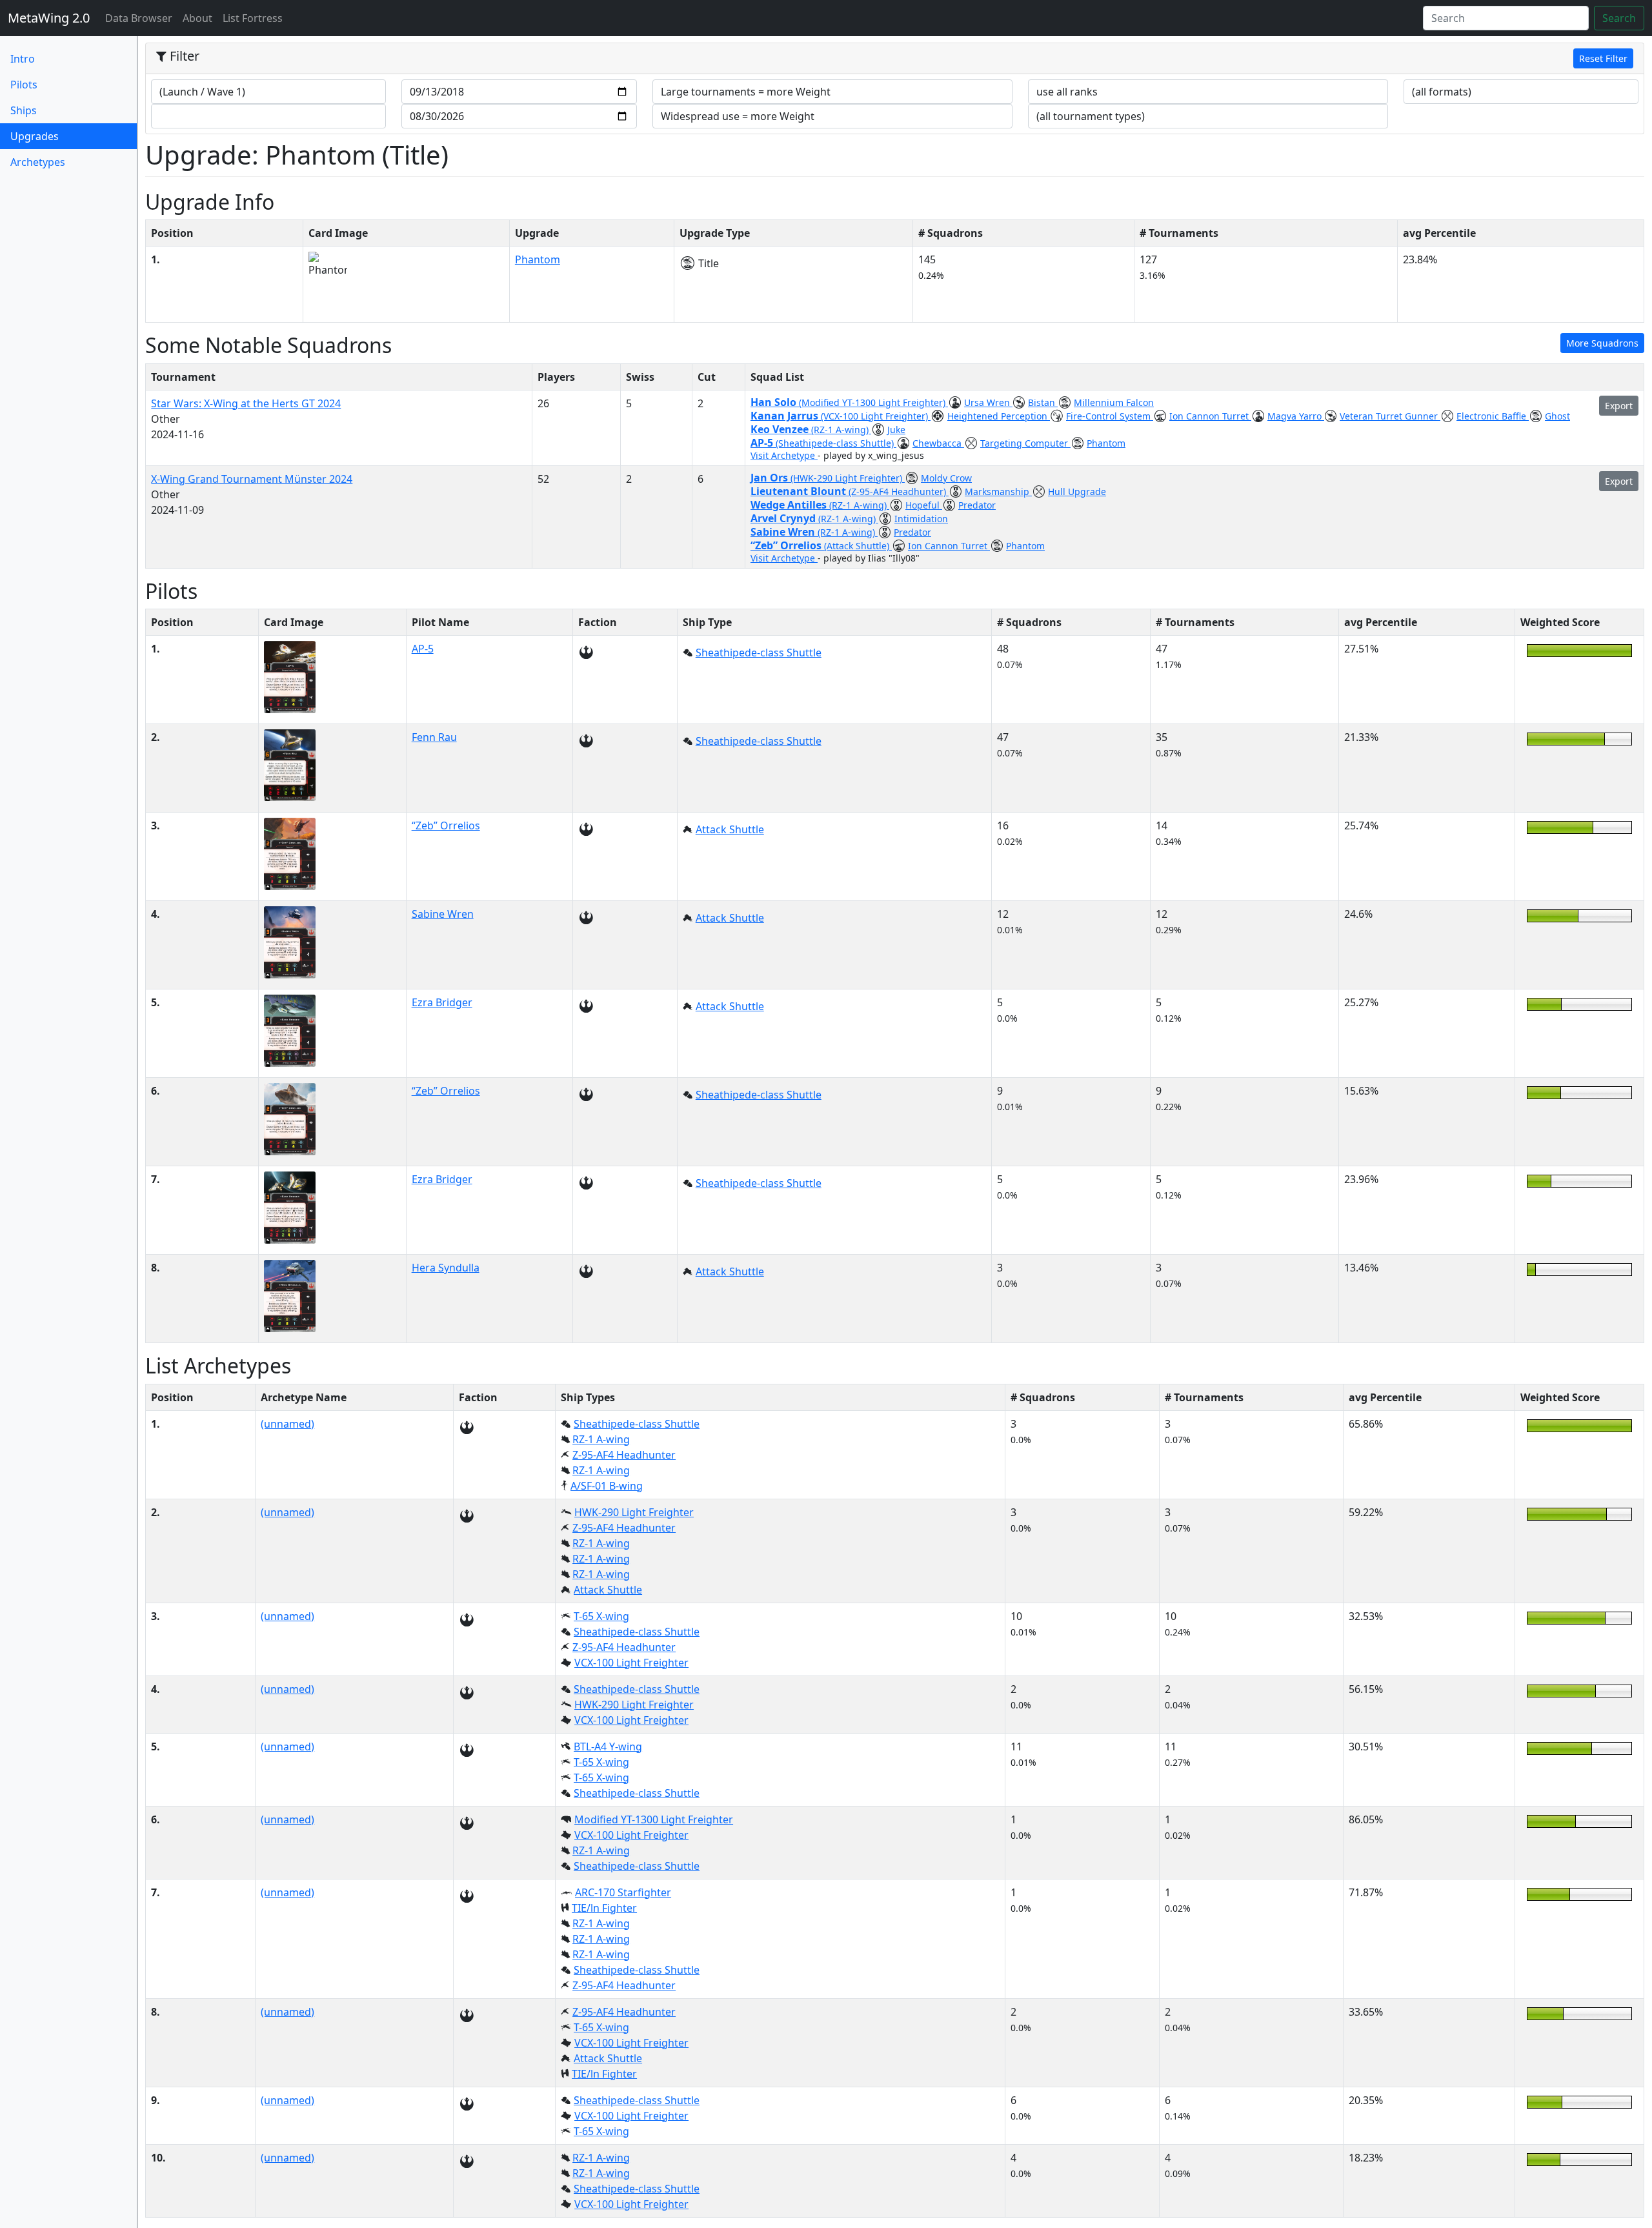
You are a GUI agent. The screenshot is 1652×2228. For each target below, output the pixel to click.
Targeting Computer (1025, 443)
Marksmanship (998, 491)
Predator (977, 505)
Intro (23, 59)
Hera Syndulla (446, 1268)
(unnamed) (287, 1424)
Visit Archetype (784, 455)
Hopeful (924, 505)
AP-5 (763, 443)
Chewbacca (938, 443)
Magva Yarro (1296, 416)
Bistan (1043, 402)
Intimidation (921, 519)
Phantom (538, 259)
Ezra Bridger (442, 1002)
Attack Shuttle (730, 829)
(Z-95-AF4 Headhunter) (899, 491)
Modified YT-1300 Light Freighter (654, 1819)
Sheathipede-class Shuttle (759, 653)
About (197, 18)
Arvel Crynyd (784, 518)
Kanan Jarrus (786, 416)
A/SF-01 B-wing (607, 1486)
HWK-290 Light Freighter (634, 1512)
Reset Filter (1603, 58)
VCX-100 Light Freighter (631, 1663)
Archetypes (38, 162)
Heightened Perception (999, 416)
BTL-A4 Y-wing (608, 1747)
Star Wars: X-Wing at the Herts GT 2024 (246, 403)
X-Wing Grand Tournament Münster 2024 (252, 479)
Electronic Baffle (1493, 416)
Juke (896, 430)
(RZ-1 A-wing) (841, 430)
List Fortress (253, 18)
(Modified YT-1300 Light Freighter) (873, 402)
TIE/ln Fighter (604, 1908)
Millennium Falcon (1114, 402)
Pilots (24, 85)
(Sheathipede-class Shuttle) (836, 443)
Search (1619, 18)
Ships (24, 110)
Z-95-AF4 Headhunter (624, 1455)
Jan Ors (771, 478)
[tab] (895, 59)
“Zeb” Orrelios (787, 545)
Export (1619, 406)
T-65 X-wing (601, 1616)
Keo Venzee (781, 429)
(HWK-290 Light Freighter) (848, 478)
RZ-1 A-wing (601, 1439)
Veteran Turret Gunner (1390, 416)
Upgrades (56, 136)
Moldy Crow (946, 478)
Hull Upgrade (1077, 491)
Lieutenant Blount (800, 491)
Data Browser (141, 18)
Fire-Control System (1110, 416)
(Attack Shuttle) (858, 546)
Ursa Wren (988, 402)
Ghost (1557, 416)
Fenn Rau (434, 737)
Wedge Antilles (790, 505)
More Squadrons (1602, 343)
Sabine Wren (784, 532)
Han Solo (775, 402)
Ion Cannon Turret (1210, 416)
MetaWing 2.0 (49, 18)
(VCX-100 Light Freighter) (876, 416)
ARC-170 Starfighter (623, 1892)
